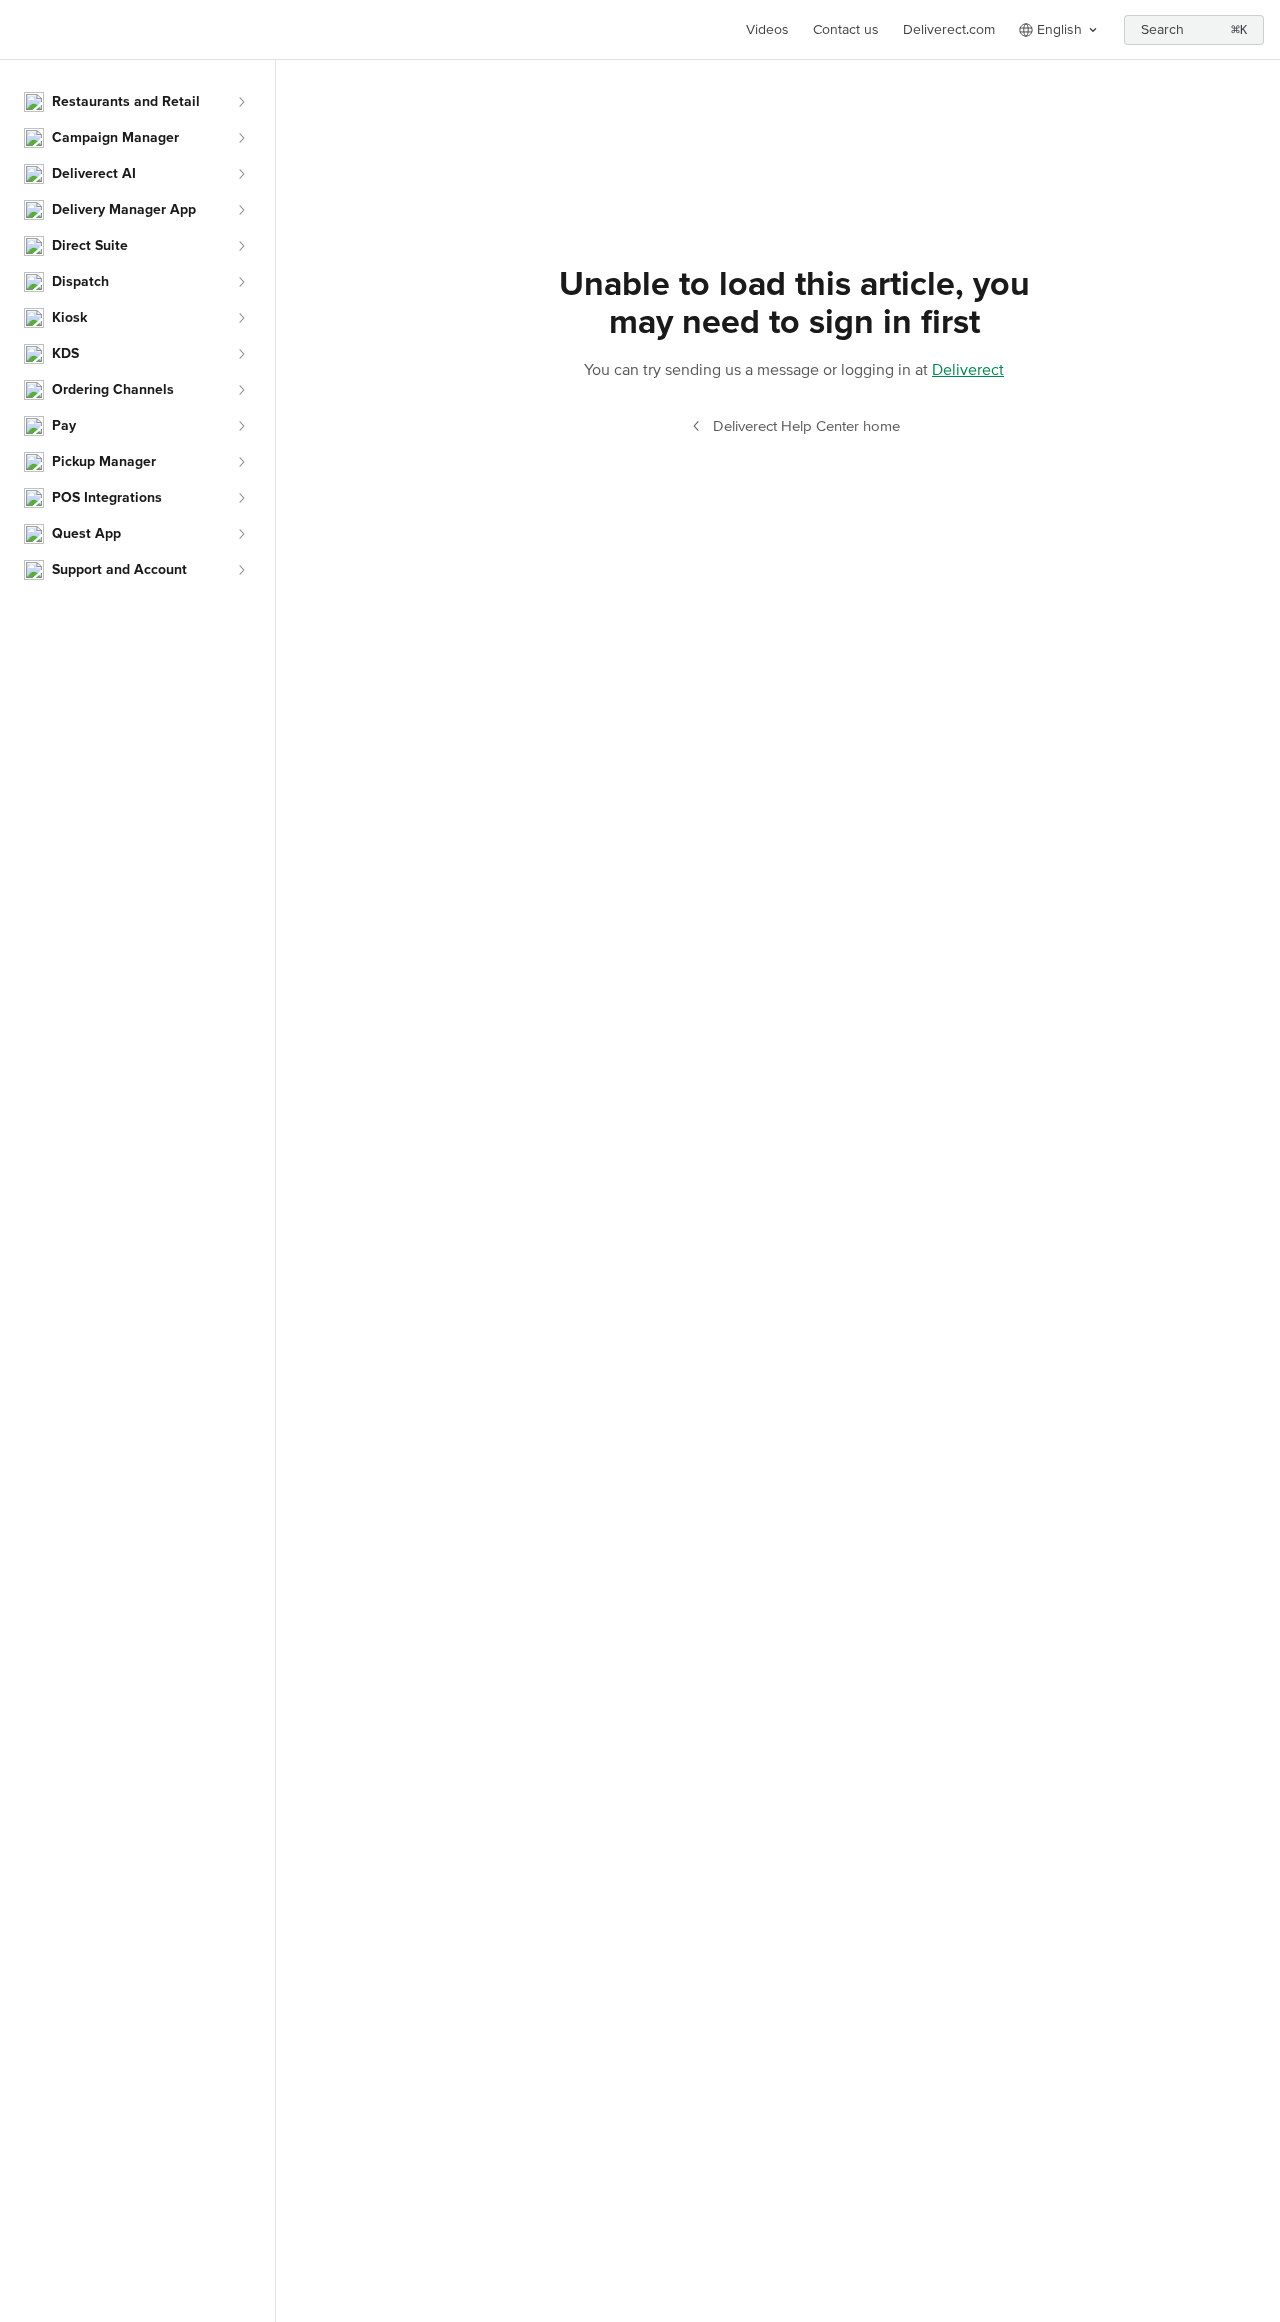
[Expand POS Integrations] (241, 498)
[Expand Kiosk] (241, 318)
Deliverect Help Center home (806, 426)
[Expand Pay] (241, 426)
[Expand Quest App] (241, 534)
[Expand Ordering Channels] (241, 390)
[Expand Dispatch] (241, 282)
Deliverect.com (949, 29)
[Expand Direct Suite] (241, 246)
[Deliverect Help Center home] (20, 30)
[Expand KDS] (241, 354)
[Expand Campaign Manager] (241, 138)
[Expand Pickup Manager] (241, 462)
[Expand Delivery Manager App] (241, 210)
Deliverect (968, 370)
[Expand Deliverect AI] (241, 174)
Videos (767, 29)
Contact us (846, 29)
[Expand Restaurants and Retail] (241, 102)
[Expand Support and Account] (241, 570)
